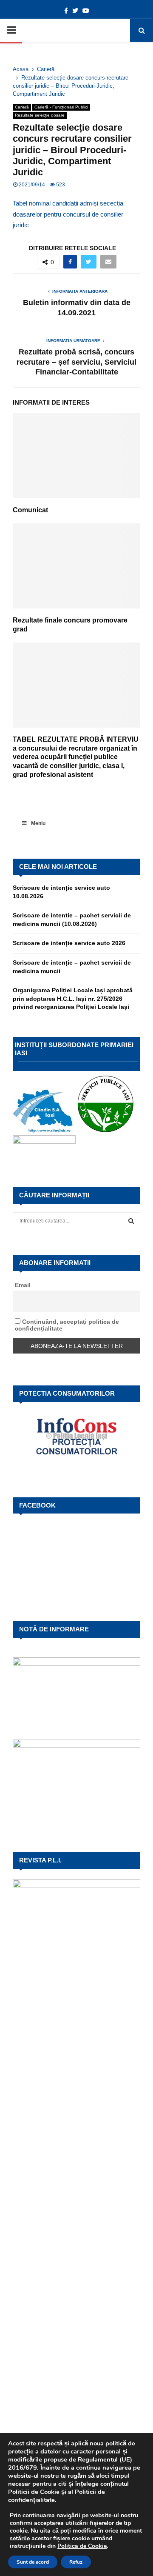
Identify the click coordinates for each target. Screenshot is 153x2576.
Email (23, 1285)
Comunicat (30, 510)
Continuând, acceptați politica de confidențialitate (67, 1325)
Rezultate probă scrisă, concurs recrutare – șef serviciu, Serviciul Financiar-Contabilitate (76, 362)
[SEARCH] (131, 1221)
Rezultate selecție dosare (40, 115)
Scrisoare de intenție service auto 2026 (69, 943)
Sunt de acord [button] (33, 2562)
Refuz (76, 2562)
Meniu (38, 823)
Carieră (22, 107)
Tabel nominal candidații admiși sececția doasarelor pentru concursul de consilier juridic (68, 214)
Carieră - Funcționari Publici (61, 107)
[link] (20, 2538)
